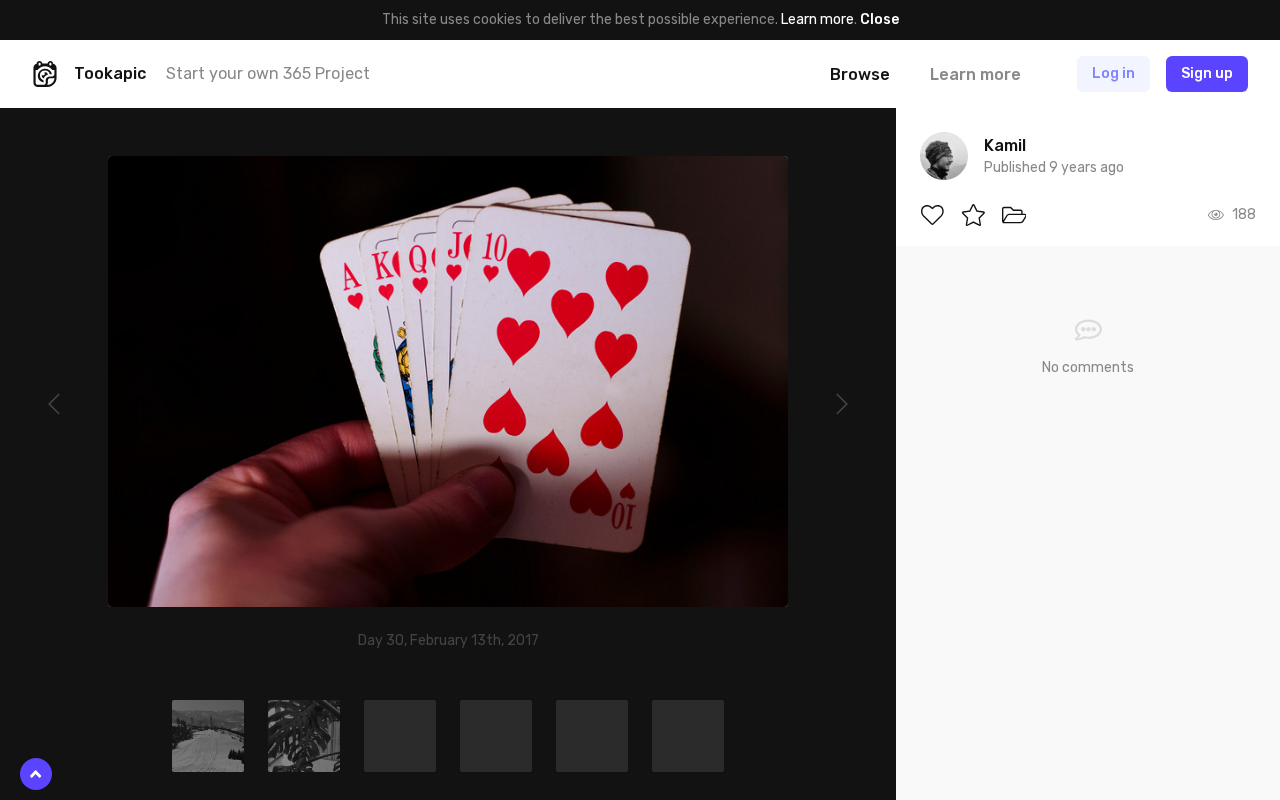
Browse (860, 74)
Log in (1113, 73)
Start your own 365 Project (268, 73)
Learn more (817, 19)
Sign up (1207, 73)
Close (879, 19)
